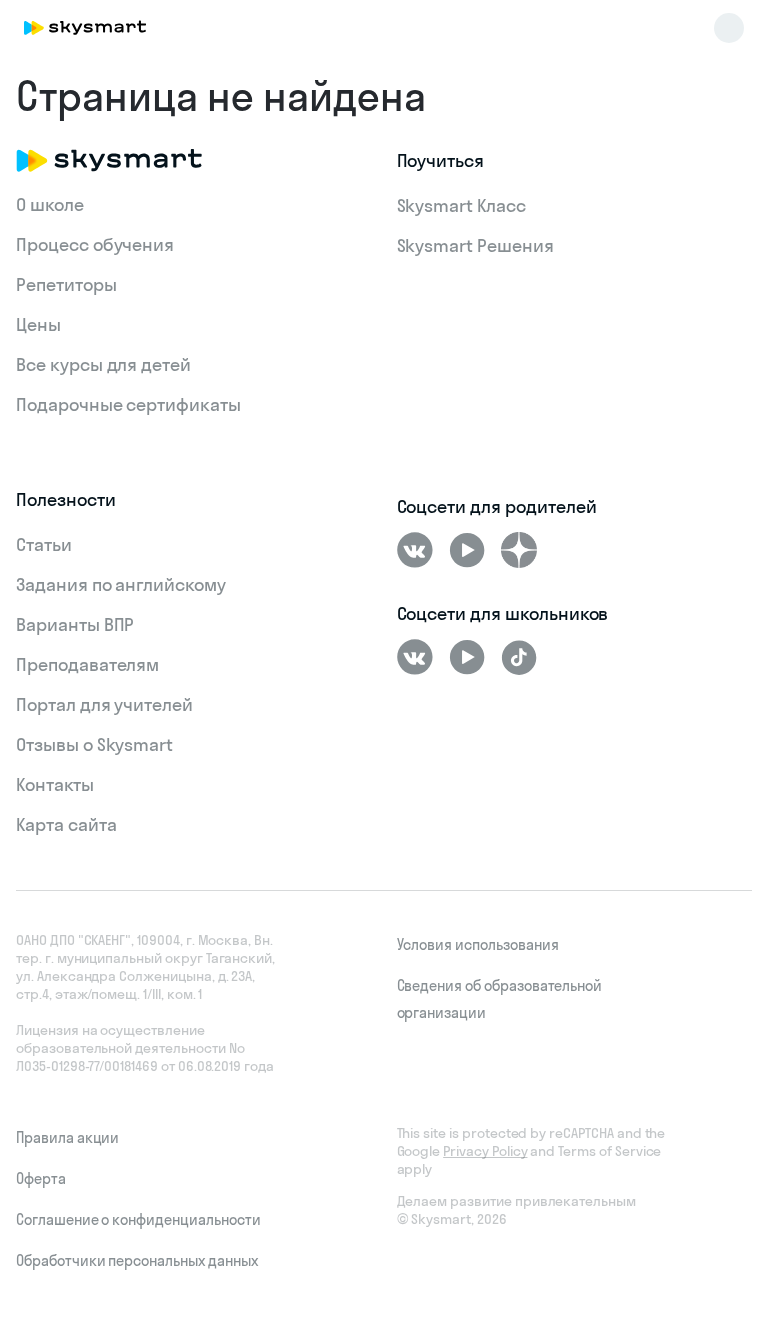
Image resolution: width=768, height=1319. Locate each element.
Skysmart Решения (475, 245)
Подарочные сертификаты (128, 404)
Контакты (55, 784)
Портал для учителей (104, 704)
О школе (50, 204)
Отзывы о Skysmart (94, 744)
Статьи (44, 544)
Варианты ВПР (75, 624)
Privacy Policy (485, 1151)
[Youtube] (467, 550)
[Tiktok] (519, 657)
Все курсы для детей (103, 364)
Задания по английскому (121, 584)
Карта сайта (66, 824)
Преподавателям (87, 664)
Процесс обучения (95, 244)
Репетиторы (66, 284)
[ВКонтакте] (415, 550)
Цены (38, 324)
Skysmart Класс (461, 205)
